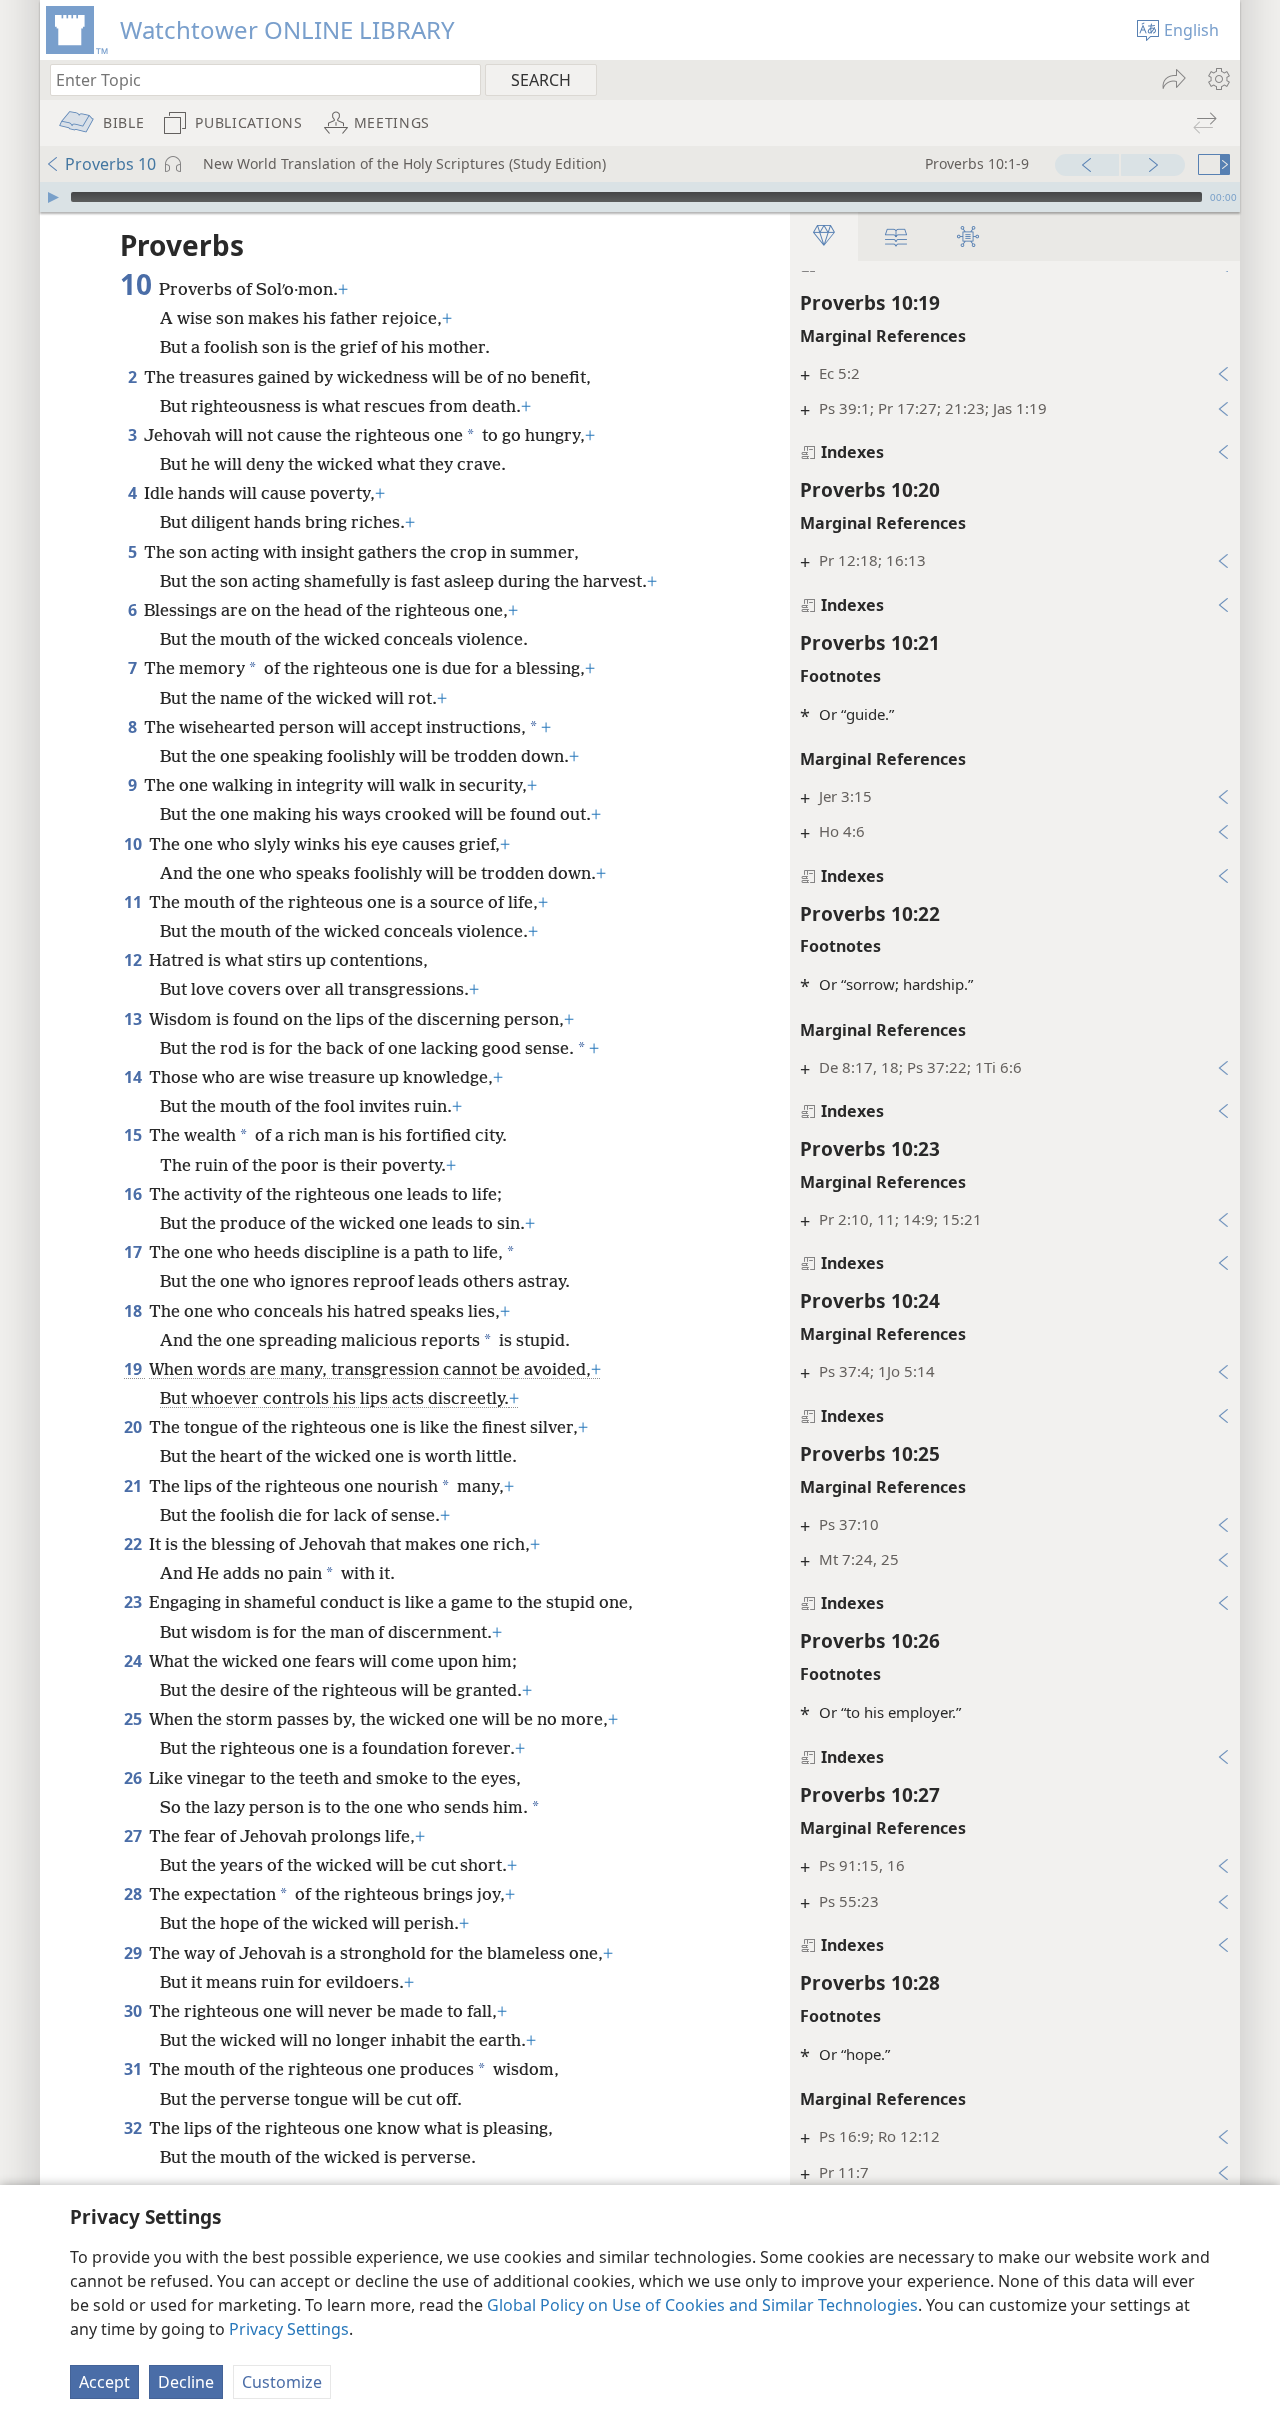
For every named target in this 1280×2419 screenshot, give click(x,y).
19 (134, 1369)
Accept (104, 2382)
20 (134, 1427)
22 (134, 1544)
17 (134, 1252)
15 (134, 1135)
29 (134, 1953)
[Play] (53, 197)
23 (134, 1602)
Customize (282, 2382)
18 (134, 1311)
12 (134, 960)
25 (134, 1719)
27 (134, 1836)
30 (134, 2011)
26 (134, 1778)
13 (134, 1019)
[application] (640, 197)
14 (134, 1077)
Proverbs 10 (110, 164)
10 (134, 844)
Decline (186, 2382)
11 (134, 902)
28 (134, 1894)
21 (134, 1486)
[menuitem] (1217, 79)
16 (134, 1194)
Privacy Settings (289, 2329)
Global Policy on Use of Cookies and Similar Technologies (702, 2305)
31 (134, 2069)
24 (134, 1661)
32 (134, 2128)
